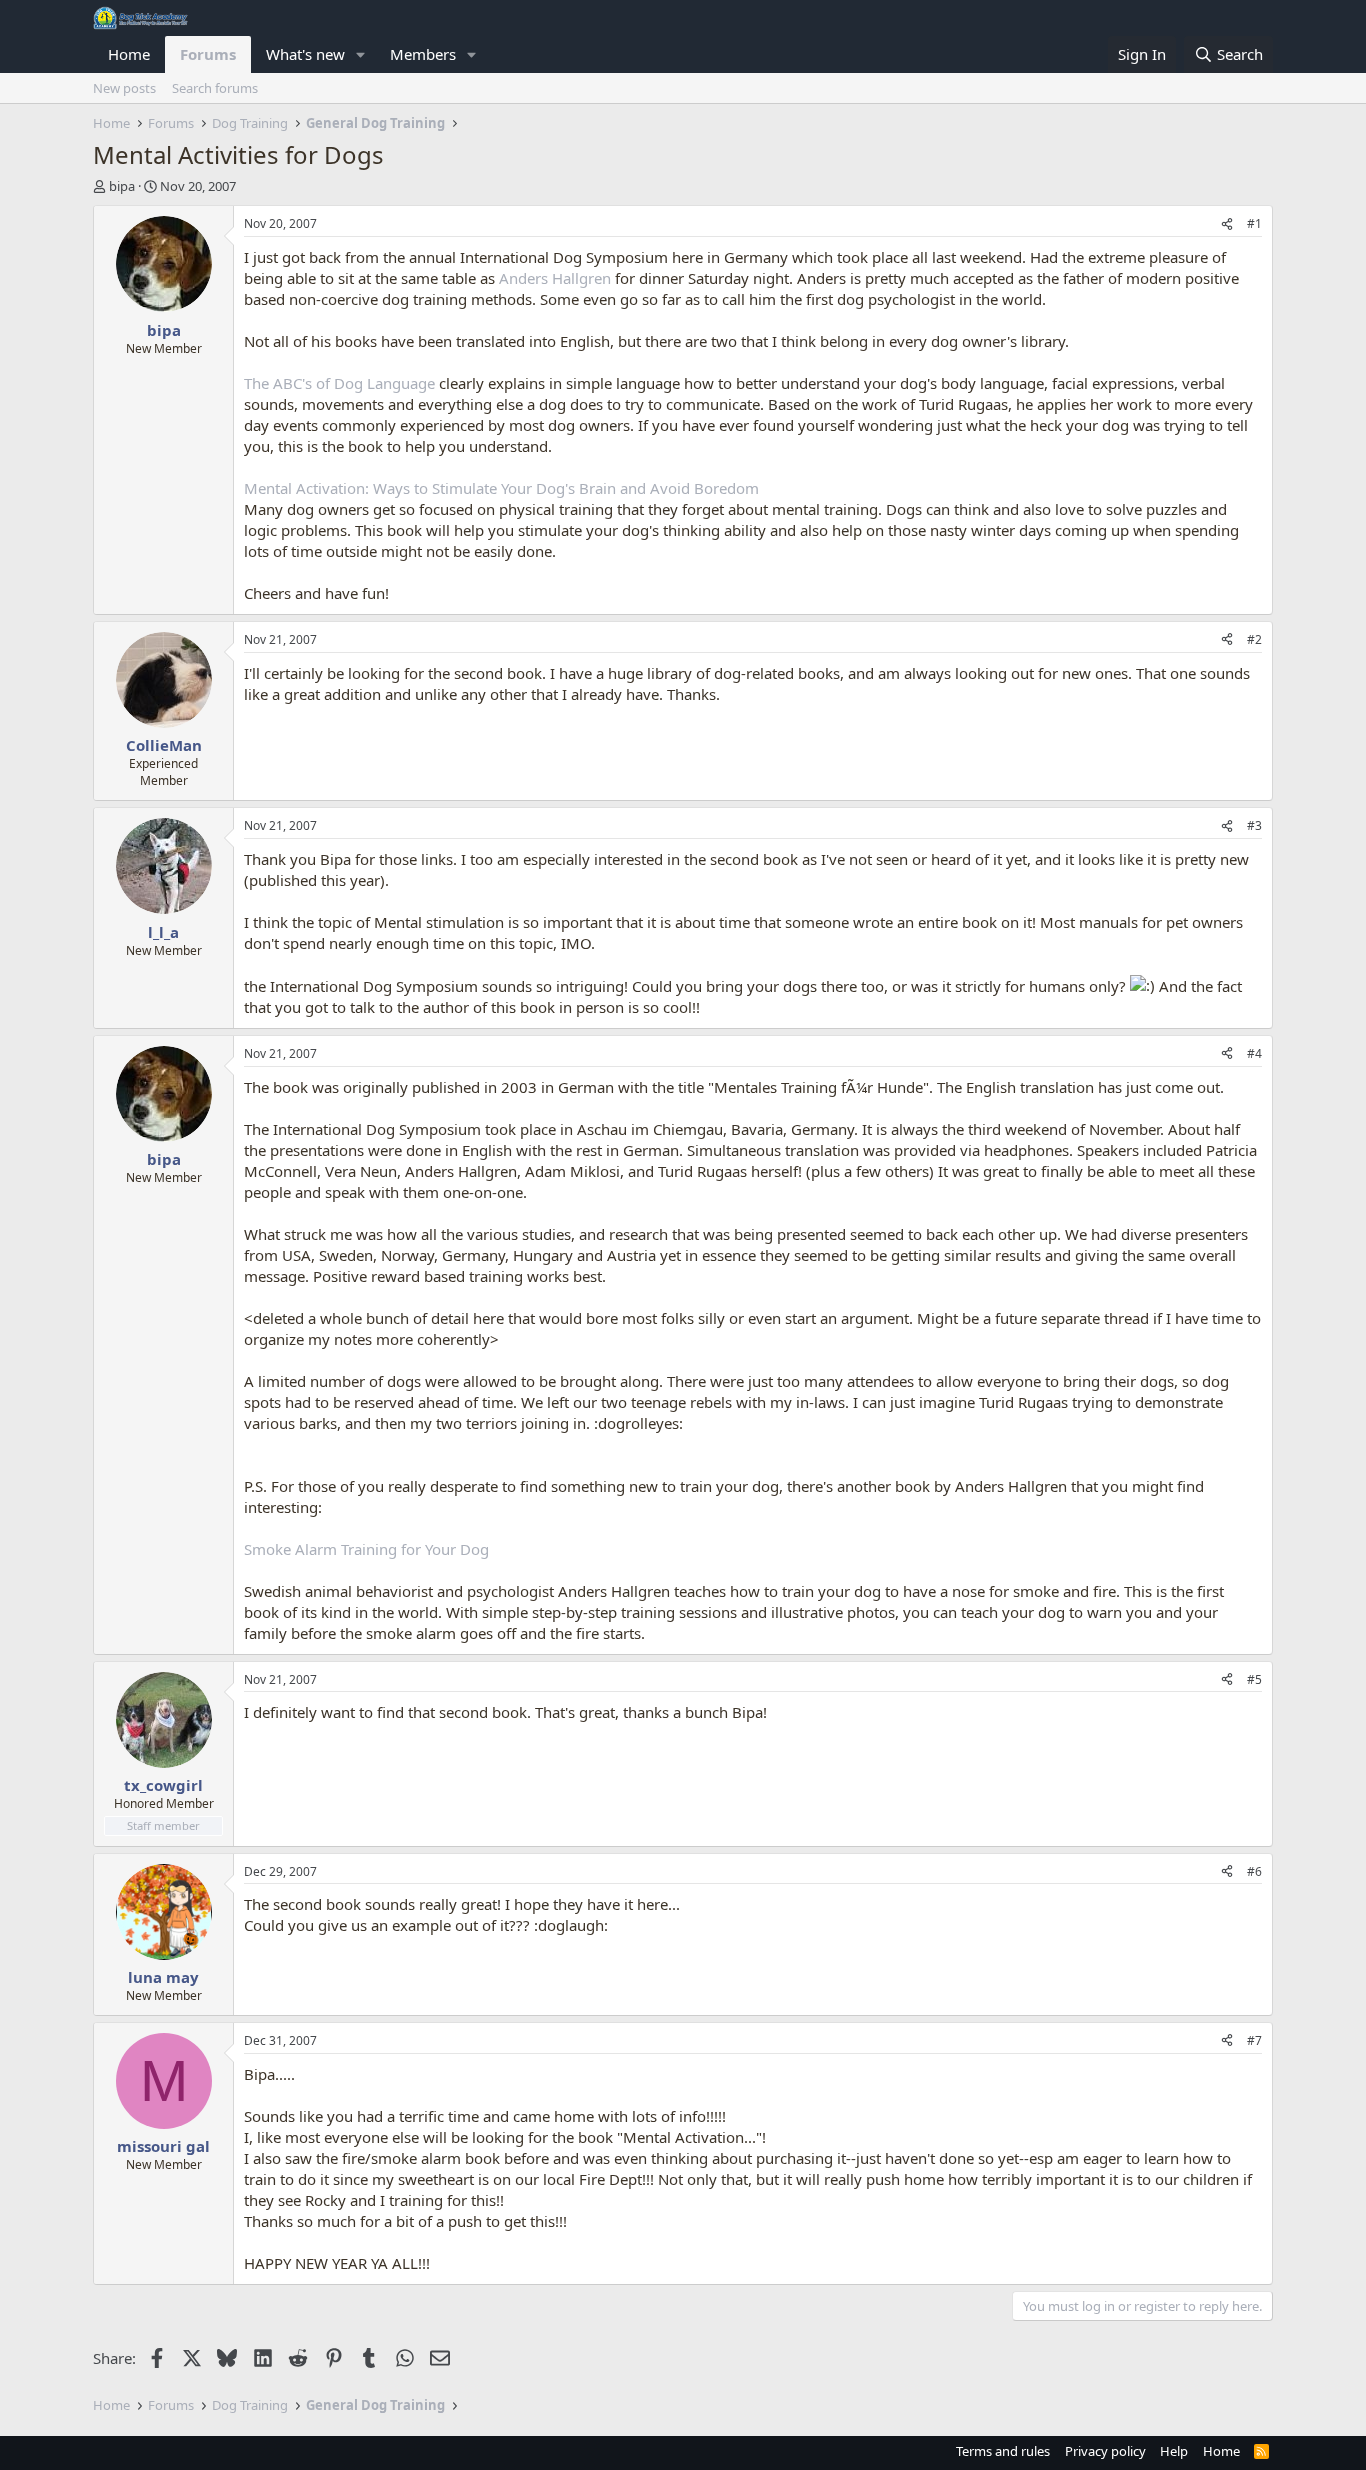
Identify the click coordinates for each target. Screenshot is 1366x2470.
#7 (1254, 2040)
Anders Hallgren (555, 278)
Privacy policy (1105, 2451)
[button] (361, 54)
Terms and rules (1003, 2451)
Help (1174, 2451)
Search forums (215, 88)
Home (129, 54)
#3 (1254, 825)
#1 (1254, 223)
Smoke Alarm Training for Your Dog (366, 1549)
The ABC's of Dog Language (339, 383)
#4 (1254, 1053)
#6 (1254, 1871)
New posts (124, 88)
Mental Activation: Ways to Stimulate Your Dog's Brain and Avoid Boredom (501, 488)
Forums (208, 54)
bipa (122, 186)
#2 (1254, 639)
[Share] (1227, 224)
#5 (1254, 1679)
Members (423, 54)
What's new (305, 54)
